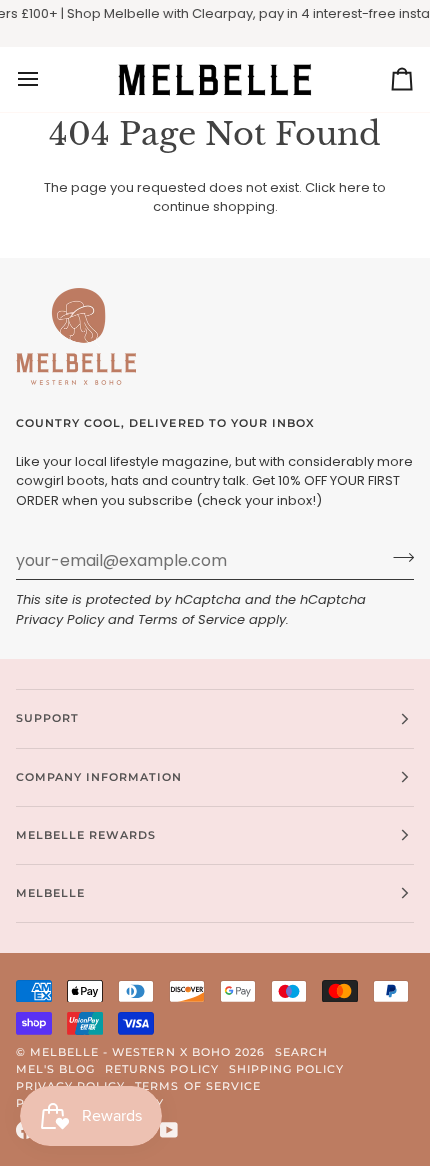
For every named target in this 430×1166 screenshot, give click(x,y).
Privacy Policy (60, 619)
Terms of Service (191, 619)
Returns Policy (161, 1069)
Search (301, 1052)
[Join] (397, 558)
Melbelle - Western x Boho (130, 1052)
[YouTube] (169, 1130)
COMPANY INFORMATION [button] (99, 777)
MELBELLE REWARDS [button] (86, 835)
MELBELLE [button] (50, 893)
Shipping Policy (286, 1069)
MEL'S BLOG (55, 1069)
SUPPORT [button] (47, 718)
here (354, 187)
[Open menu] (46, 79)
